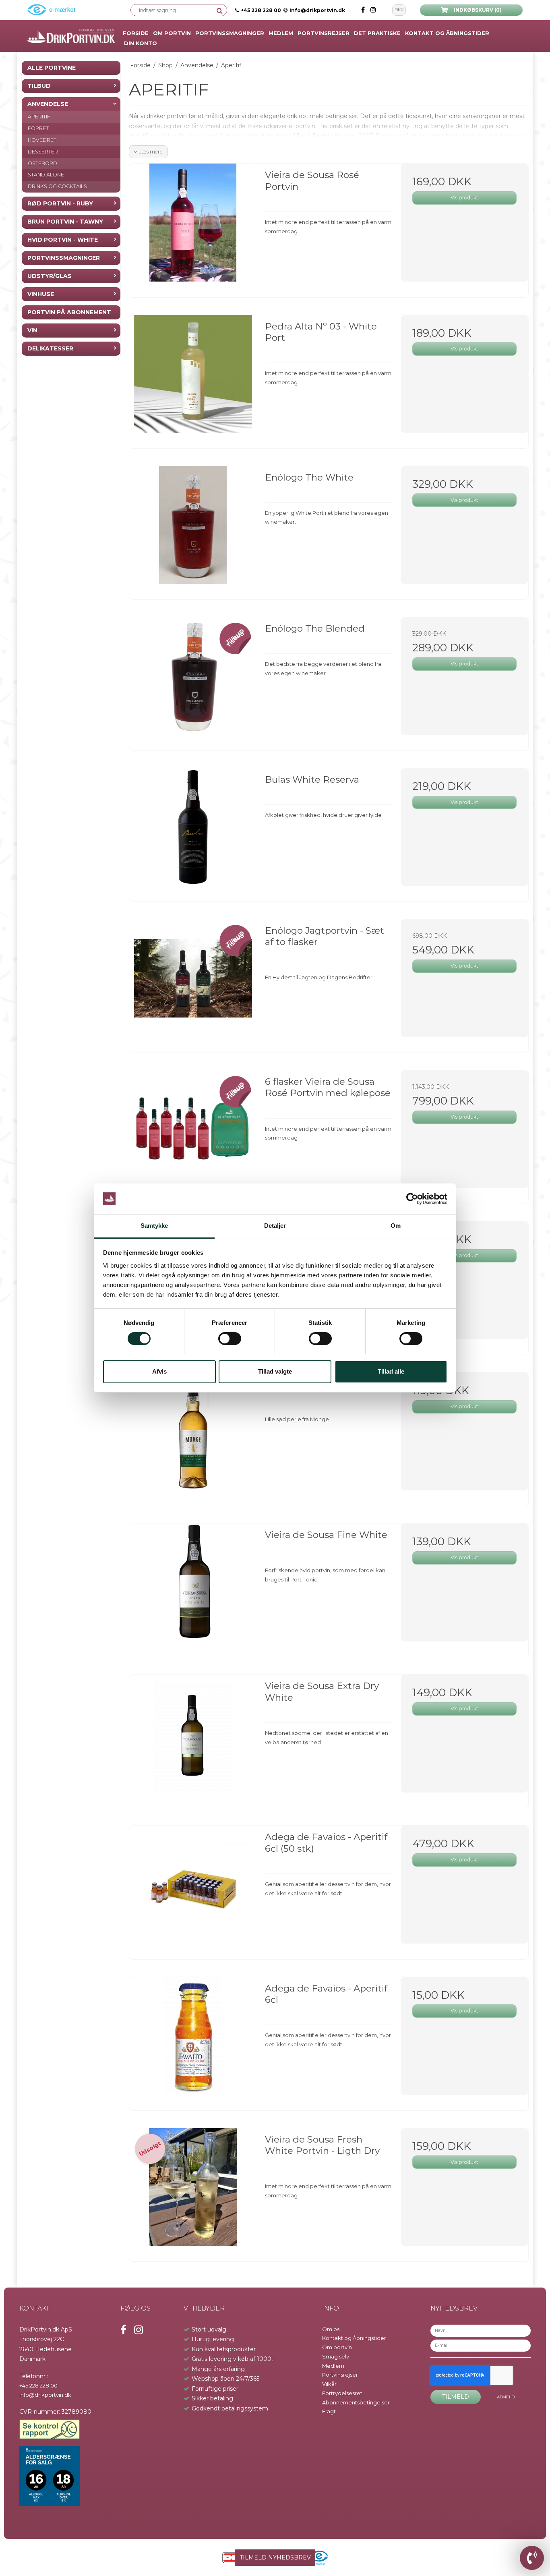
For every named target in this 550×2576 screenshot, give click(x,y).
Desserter (43, 152)
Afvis (159, 1371)
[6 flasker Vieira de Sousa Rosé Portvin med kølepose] (193, 1134)
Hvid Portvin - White (63, 240)
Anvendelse (48, 104)
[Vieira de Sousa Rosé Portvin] (193, 227)
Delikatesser (50, 348)
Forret (38, 128)
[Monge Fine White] (193, 1436)
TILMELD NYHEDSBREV (275, 2557)
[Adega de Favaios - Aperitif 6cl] (193, 2041)
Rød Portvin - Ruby (60, 203)
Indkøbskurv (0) (478, 10)
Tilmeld (456, 2397)
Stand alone (46, 175)
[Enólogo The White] (193, 530)
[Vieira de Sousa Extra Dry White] (193, 1738)
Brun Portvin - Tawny (65, 222)
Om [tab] (396, 1226)
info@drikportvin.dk (317, 10)
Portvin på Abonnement (69, 312)
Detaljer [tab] (275, 1226)
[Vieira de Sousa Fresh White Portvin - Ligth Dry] (193, 2192)
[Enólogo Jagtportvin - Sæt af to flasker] (193, 983)
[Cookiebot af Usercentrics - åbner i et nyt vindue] (412, 1199)
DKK (399, 10)
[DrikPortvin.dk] (71, 36)
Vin (32, 330)
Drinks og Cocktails (57, 186)
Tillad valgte (275, 1371)
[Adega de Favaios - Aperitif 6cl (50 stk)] (193, 1889)
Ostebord (42, 163)
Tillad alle (391, 1371)
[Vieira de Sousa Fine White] (193, 1587)
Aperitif (39, 117)
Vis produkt (464, 198)
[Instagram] (373, 10)
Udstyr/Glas (50, 276)
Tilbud (39, 86)
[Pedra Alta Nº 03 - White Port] (193, 379)
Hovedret (42, 140)
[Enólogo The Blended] (193, 681)
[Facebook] (364, 10)
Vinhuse (41, 294)
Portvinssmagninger (64, 258)
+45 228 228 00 (261, 10)
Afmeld (506, 2397)
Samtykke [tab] (154, 1226)
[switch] (230, 1339)
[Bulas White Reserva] (193, 832)
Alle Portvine (52, 68)
